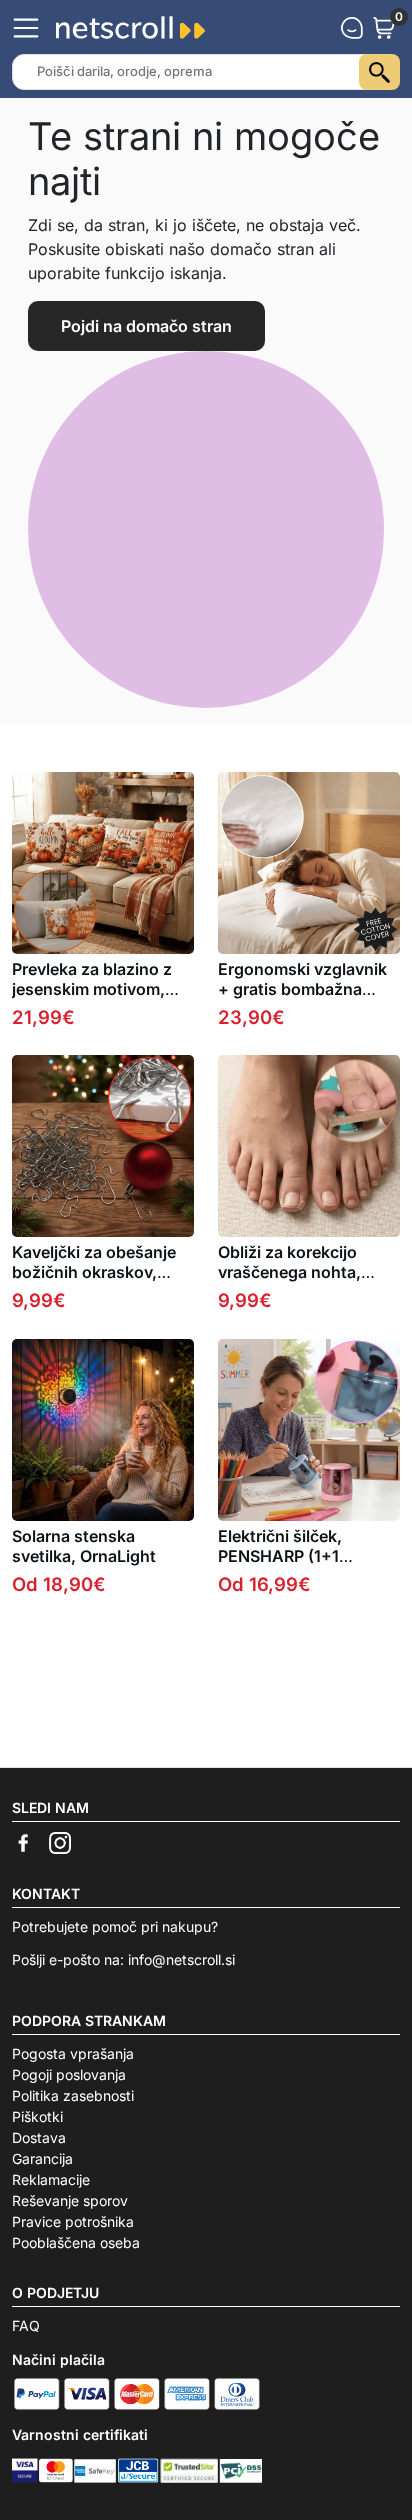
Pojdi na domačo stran (146, 326)
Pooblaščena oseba (76, 2242)
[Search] (379, 72)
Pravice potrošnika (73, 2221)
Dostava (39, 2137)
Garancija (42, 2158)
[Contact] (352, 28)
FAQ (26, 2325)
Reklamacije (51, 2179)
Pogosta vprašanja (73, 2053)
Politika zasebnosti (73, 2095)
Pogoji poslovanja (69, 2074)
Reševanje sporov (70, 2200)
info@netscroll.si (181, 1959)
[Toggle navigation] (26, 28)
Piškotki (37, 2116)
